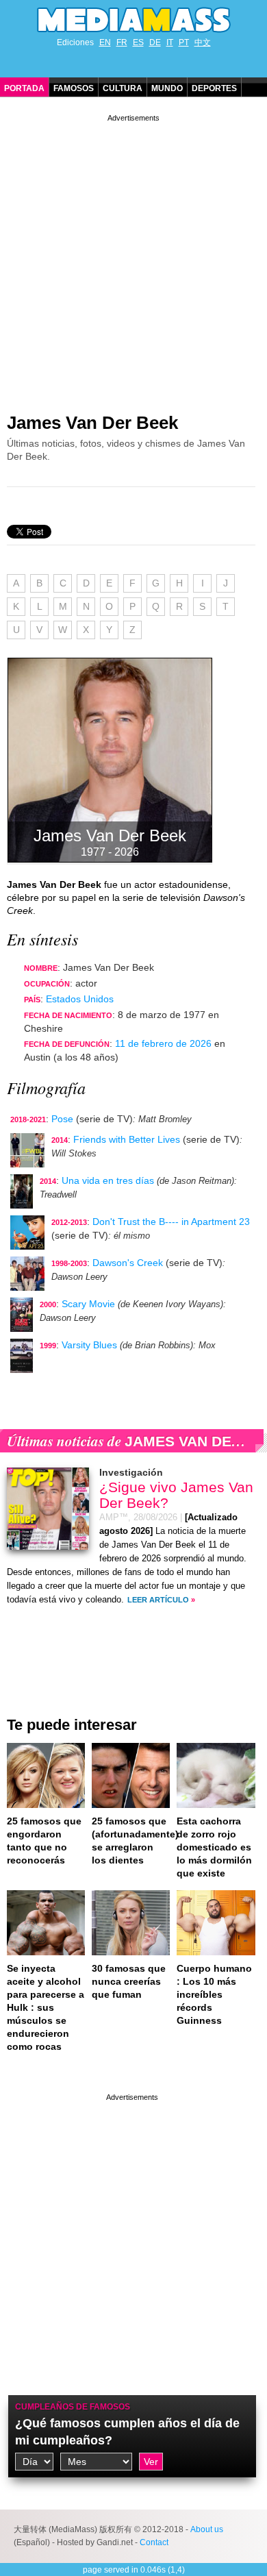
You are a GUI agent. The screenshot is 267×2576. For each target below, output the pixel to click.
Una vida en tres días (108, 1180)
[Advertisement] (133, 258)
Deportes (214, 88)
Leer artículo (158, 1600)
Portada (24, 88)
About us (207, 2529)
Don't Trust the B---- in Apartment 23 (171, 1222)
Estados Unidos (80, 999)
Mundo (167, 88)
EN (105, 42)
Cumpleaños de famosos (73, 2407)
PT (184, 42)
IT (170, 42)
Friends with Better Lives (127, 1139)
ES (138, 42)
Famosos (74, 88)
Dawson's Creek (128, 1263)
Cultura (123, 88)
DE (155, 42)
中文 (203, 42)
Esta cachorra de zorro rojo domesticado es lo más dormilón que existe (214, 1847)
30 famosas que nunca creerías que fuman (129, 1981)
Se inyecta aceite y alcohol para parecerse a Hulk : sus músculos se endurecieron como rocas (46, 2007)
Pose (62, 1119)
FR (122, 42)
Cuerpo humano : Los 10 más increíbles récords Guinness (214, 1994)
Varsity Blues (89, 1345)
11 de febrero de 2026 (163, 1043)
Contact (154, 2542)
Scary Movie (88, 1304)
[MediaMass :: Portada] (133, 20)
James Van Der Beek (92, 423)
